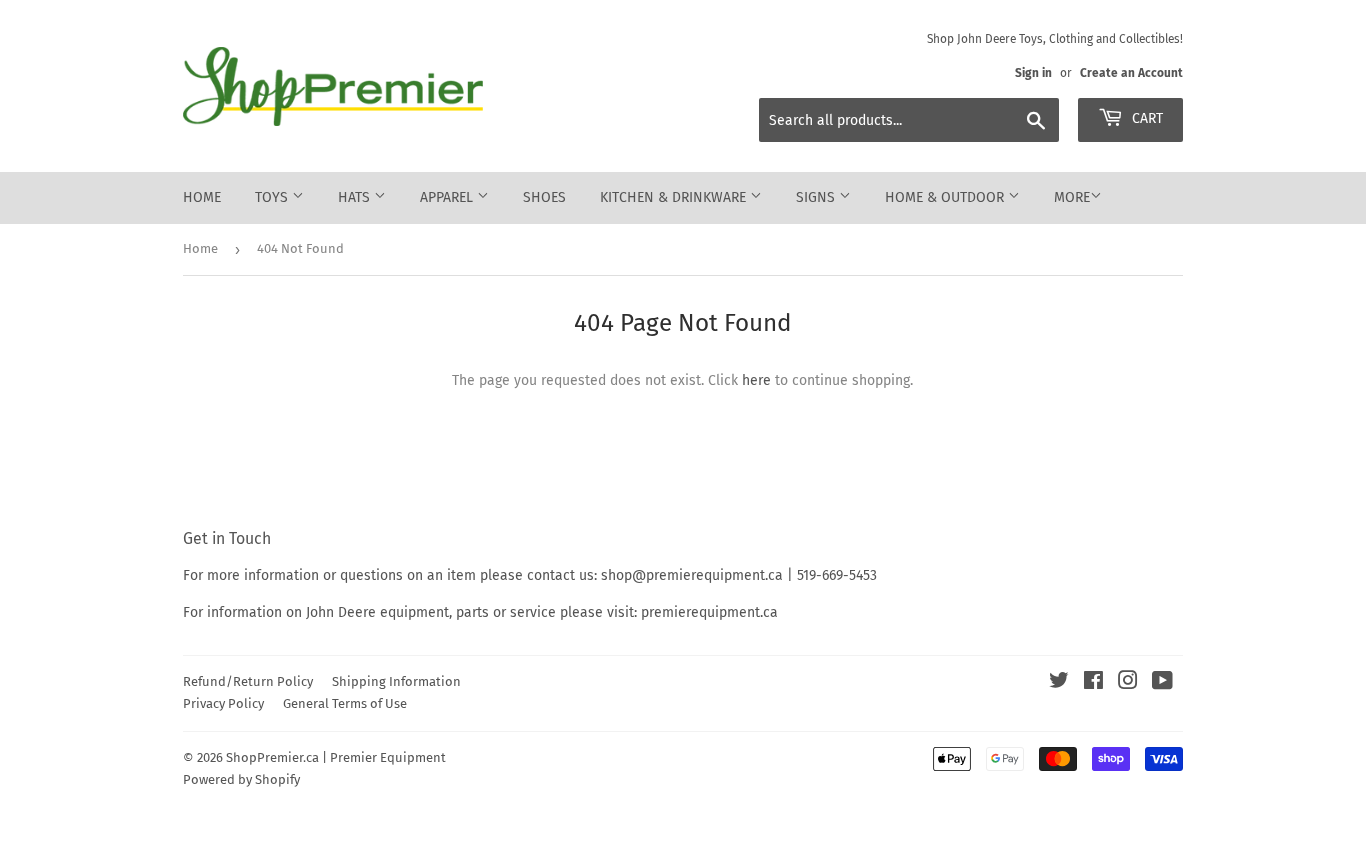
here (756, 380)
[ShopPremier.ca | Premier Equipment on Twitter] (1059, 683)
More (1072, 197)
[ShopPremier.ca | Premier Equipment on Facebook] (1093, 683)
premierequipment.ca (709, 612)
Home (202, 197)
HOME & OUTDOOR (946, 197)
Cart (1145, 118)
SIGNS (817, 197)
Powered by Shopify (241, 779)
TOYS (273, 197)
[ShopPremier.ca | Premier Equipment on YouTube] (1162, 683)
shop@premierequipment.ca (692, 575)
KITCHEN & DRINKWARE (675, 197)
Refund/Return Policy (248, 681)
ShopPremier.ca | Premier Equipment (336, 757)
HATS (356, 197)
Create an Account (1131, 73)
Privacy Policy (223, 703)
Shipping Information (396, 681)
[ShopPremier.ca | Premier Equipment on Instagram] (1128, 683)
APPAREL (448, 197)
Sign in (1033, 73)
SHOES (544, 197)
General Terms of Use (345, 703)
